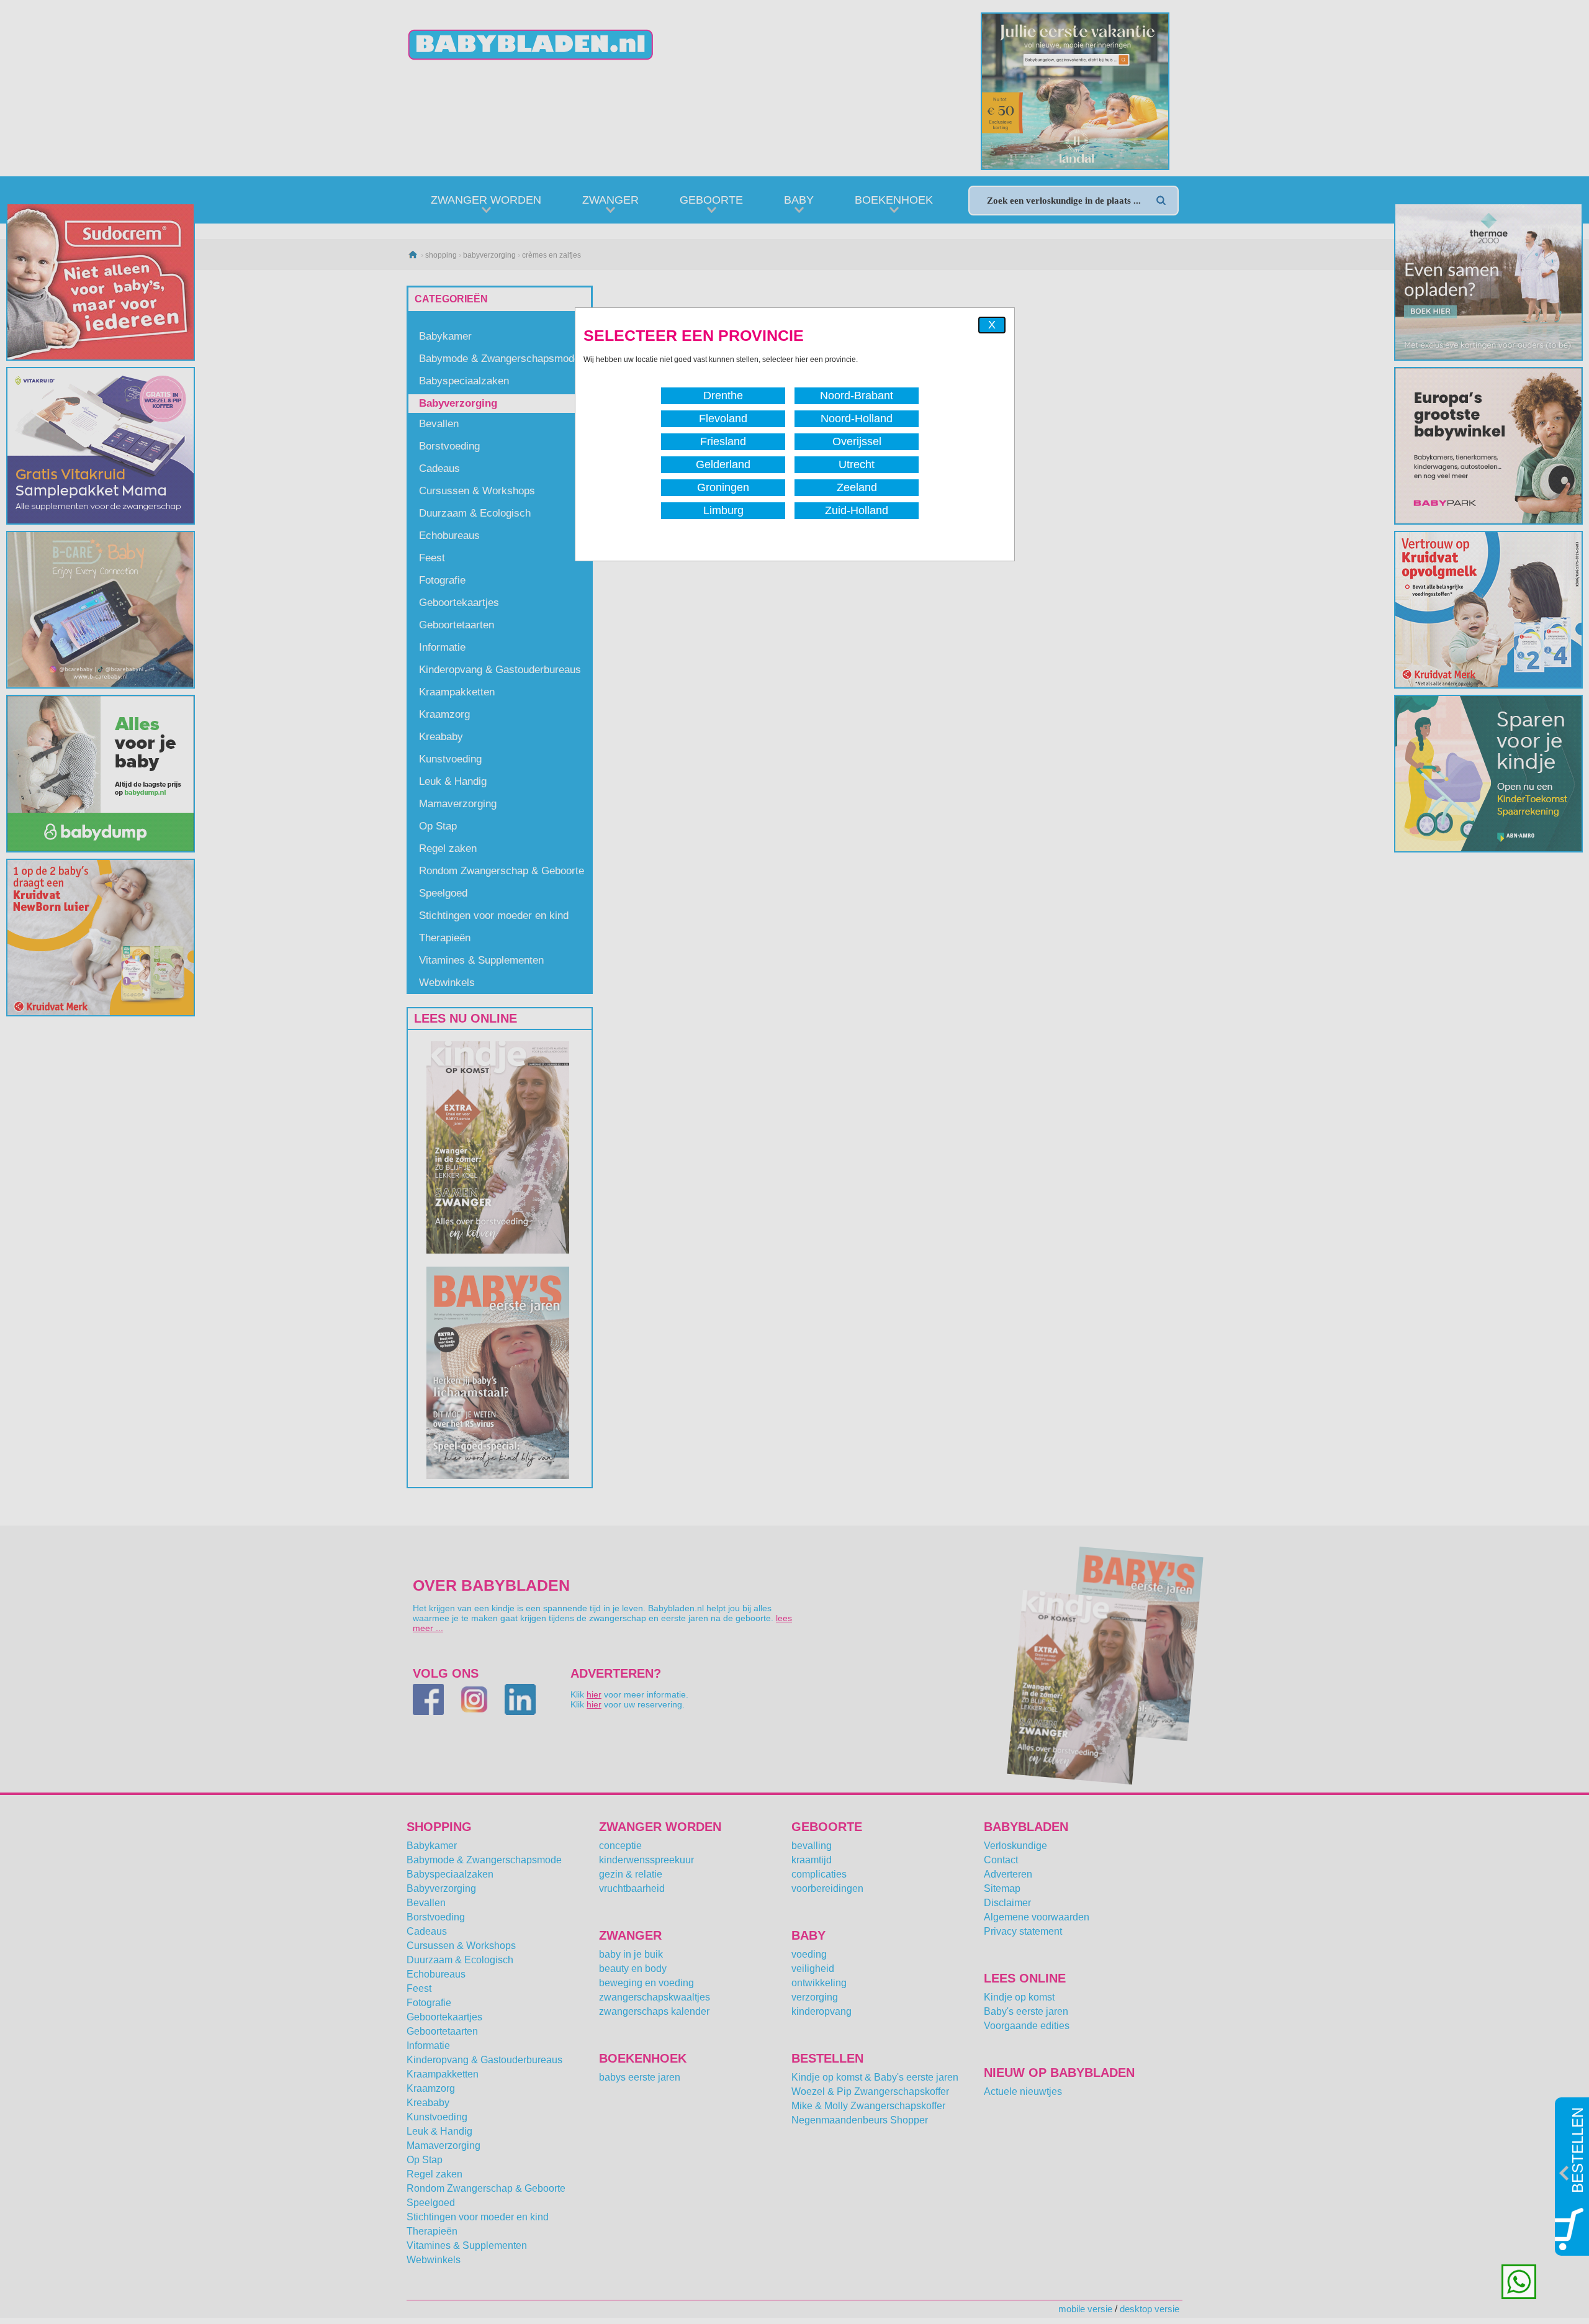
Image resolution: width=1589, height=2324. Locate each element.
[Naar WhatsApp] (1519, 2282)
